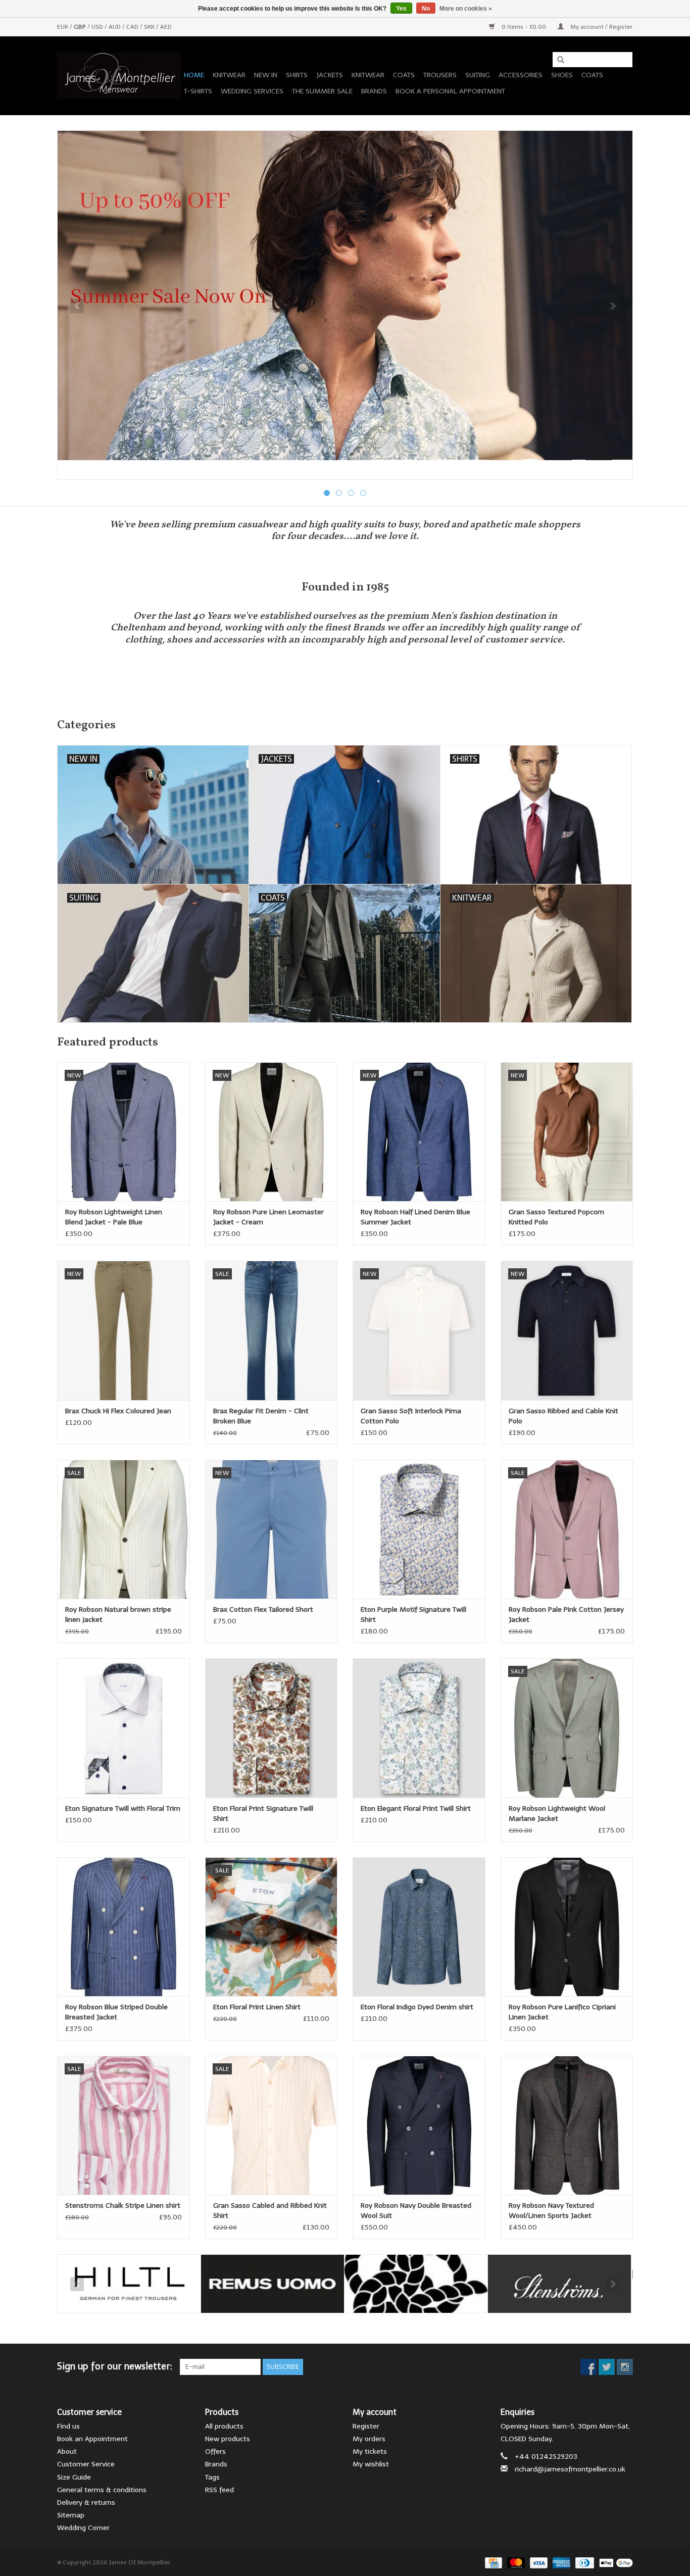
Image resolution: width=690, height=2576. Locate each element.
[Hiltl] (129, 2284)
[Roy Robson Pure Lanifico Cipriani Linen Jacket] (567, 1927)
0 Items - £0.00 (524, 27)
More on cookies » (466, 9)
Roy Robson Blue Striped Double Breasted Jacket (116, 2012)
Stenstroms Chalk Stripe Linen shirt (123, 2206)
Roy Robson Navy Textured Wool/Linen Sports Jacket (551, 2211)
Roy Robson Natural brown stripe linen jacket (118, 1615)
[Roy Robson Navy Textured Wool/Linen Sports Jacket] (567, 2125)
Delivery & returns (86, 2503)
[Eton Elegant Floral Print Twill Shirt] (419, 1728)
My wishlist (371, 2464)
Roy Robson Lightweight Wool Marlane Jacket (557, 1814)
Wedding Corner (83, 2528)
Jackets (330, 75)
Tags (212, 2477)
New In (266, 75)
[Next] (613, 306)
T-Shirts (198, 91)
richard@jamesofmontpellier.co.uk (570, 2469)
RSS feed (219, 2490)
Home (194, 75)
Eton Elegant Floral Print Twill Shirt (416, 1809)
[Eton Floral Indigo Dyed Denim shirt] (419, 1927)
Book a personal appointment (450, 91)
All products (224, 2426)
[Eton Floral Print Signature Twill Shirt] (272, 1728)
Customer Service (86, 2464)
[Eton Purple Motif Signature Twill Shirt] (419, 1529)
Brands (374, 91)
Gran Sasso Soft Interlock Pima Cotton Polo (411, 1416)
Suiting (478, 75)
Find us (68, 2426)
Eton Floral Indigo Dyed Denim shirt (417, 2007)
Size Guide (74, 2477)
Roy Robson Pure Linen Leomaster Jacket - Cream (268, 1217)
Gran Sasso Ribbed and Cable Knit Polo (563, 1416)
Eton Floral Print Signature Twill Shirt (263, 1814)
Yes (401, 9)
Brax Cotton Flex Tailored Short (263, 1609)
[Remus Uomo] (273, 2284)
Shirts (297, 75)
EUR (63, 27)
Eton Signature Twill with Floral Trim (123, 1809)
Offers (215, 2451)
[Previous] (77, 306)
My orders (369, 2439)
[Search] (557, 60)
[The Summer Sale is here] (345, 295)
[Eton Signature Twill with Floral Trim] (124, 1728)
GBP (81, 27)
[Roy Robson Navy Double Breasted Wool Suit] (419, 2125)
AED (166, 27)
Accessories (521, 75)
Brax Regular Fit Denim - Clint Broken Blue (261, 1416)
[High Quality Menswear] (119, 76)
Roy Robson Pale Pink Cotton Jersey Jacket (566, 1615)
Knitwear (229, 75)
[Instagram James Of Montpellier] (625, 2367)
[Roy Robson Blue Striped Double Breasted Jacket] (124, 1927)
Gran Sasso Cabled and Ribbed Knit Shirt (270, 2211)
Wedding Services (252, 91)
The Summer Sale (322, 91)
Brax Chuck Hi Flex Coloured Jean (118, 1411)
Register (366, 2426)
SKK (150, 27)
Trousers (440, 75)
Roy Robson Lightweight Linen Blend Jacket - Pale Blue (114, 1217)
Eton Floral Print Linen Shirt (257, 2007)
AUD (115, 27)
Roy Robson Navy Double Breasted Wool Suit (416, 2211)
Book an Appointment (92, 2439)
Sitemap (71, 2515)
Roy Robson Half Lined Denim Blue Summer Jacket (415, 1217)
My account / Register (601, 27)
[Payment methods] (492, 2562)
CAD (133, 27)
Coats (404, 75)
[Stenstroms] (559, 2284)
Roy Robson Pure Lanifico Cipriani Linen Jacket (562, 2012)
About (67, 2451)
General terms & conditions (102, 2490)
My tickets (370, 2451)
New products (228, 2439)
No (426, 9)
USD (98, 27)
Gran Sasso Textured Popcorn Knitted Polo (556, 1217)
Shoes (562, 75)
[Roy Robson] (416, 2284)
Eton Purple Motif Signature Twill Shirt (413, 1615)
